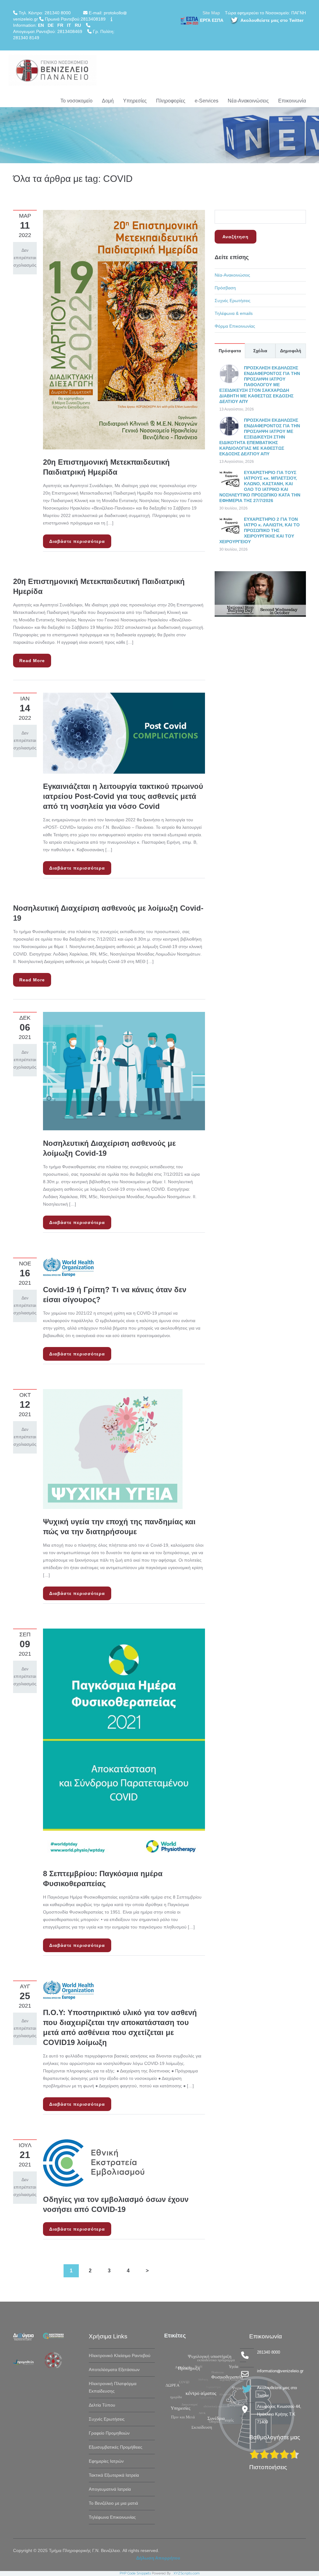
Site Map (211, 13)
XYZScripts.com (187, 2573)
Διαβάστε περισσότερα (77, 541)
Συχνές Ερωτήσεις (233, 301)
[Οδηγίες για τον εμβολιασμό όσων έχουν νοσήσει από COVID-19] (95, 2162)
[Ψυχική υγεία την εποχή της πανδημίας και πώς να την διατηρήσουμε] (113, 1449)
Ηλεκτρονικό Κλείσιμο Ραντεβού (120, 2355)
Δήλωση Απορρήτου (158, 2558)
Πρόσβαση (225, 288)
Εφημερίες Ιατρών (106, 2461)
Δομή (108, 101)
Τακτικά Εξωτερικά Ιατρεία (114, 2475)
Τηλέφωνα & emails (234, 313)
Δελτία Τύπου (102, 2405)
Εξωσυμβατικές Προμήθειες (116, 2447)
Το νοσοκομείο (76, 101)
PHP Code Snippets (135, 2573)
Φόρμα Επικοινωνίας (235, 326)
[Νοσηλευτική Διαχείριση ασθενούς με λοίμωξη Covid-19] (124, 1071)
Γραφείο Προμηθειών (109, 2433)
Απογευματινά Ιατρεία (110, 2489)
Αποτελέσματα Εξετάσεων (114, 2370)
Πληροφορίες (171, 101)
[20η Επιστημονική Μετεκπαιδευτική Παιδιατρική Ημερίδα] (124, 329)
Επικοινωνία (292, 101)
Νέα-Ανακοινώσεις (248, 101)
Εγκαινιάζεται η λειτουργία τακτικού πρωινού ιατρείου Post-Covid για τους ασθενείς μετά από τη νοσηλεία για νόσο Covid (123, 796)
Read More (32, 661)
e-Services (207, 101)
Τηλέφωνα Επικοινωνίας (112, 2517)
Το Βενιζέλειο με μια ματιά (113, 2503)
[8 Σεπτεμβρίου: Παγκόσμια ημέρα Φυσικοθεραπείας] (124, 1744)
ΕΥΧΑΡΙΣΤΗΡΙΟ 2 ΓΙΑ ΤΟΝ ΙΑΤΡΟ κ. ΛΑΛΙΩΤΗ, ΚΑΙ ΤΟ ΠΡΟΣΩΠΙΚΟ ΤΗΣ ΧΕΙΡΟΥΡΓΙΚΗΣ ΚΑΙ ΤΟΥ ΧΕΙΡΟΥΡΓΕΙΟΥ (259, 530)
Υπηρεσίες (135, 101)
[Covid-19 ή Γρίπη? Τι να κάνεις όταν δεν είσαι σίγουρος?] (68, 1267)
